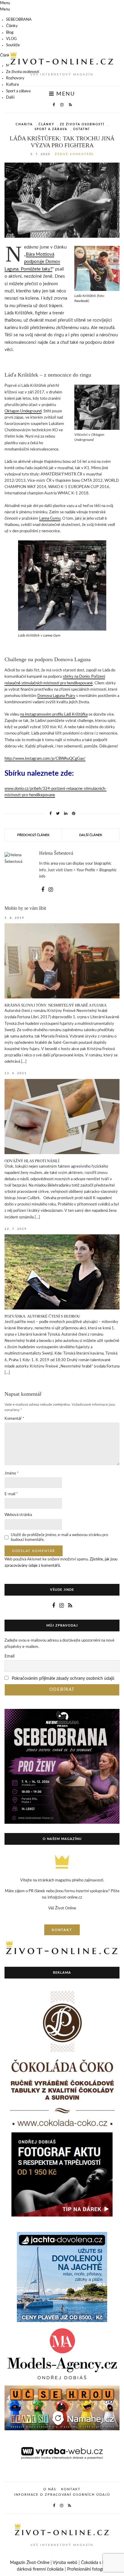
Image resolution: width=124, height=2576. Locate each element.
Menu (65, 94)
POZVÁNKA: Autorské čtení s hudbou (42, 1316)
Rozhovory (15, 78)
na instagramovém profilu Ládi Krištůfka (54, 715)
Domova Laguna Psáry (56, 696)
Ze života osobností (23, 72)
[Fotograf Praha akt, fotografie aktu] (62, 2174)
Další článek (91, 835)
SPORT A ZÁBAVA (51, 129)
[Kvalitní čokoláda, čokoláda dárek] (62, 2060)
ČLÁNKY (46, 124)
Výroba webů (65, 2563)
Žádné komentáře (74, 154)
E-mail (11, 1494)
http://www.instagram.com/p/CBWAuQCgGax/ (45, 759)
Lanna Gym (52, 635)
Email (9, 1656)
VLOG (11, 39)
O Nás (50, 2489)
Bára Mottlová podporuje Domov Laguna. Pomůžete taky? (32, 262)
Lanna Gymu (50, 519)
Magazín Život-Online (30, 2563)
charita (24, 124)
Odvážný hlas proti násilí (32, 1161)
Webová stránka (18, 1515)
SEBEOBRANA (19, 20)
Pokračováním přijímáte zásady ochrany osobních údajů (63, 1679)
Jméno (12, 1473)
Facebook (81, 301)
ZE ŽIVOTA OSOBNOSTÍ (82, 124)
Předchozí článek (33, 835)
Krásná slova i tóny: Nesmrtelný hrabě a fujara (56, 1005)
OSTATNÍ (81, 129)
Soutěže (13, 45)
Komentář (14, 1419)
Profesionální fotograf (87, 2569)
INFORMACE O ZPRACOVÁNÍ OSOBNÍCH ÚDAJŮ (62, 2495)
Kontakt (71, 2489)
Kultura (12, 85)
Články (12, 26)
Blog (10, 33)
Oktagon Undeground (23, 411)
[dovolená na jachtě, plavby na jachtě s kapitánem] (62, 2277)
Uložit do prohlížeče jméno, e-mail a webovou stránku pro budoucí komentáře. (59, 1537)
